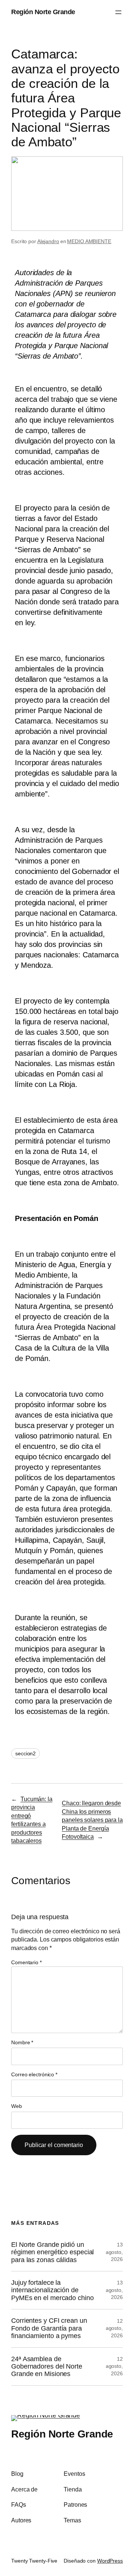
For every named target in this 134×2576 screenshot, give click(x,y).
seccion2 (25, 1753)
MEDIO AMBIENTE (89, 241)
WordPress (110, 2561)
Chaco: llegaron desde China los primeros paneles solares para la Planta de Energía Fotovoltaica (92, 1820)
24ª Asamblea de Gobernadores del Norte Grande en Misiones (47, 2367)
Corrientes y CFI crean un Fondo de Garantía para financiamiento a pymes (49, 2328)
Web (17, 2106)
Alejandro (48, 241)
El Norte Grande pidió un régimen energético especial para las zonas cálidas (52, 2252)
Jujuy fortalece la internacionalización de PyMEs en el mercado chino (52, 2290)
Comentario (26, 1962)
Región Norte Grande (43, 12)
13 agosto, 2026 (114, 2252)
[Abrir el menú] (118, 12)
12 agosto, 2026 (114, 2328)
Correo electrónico (34, 2074)
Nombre (22, 2042)
